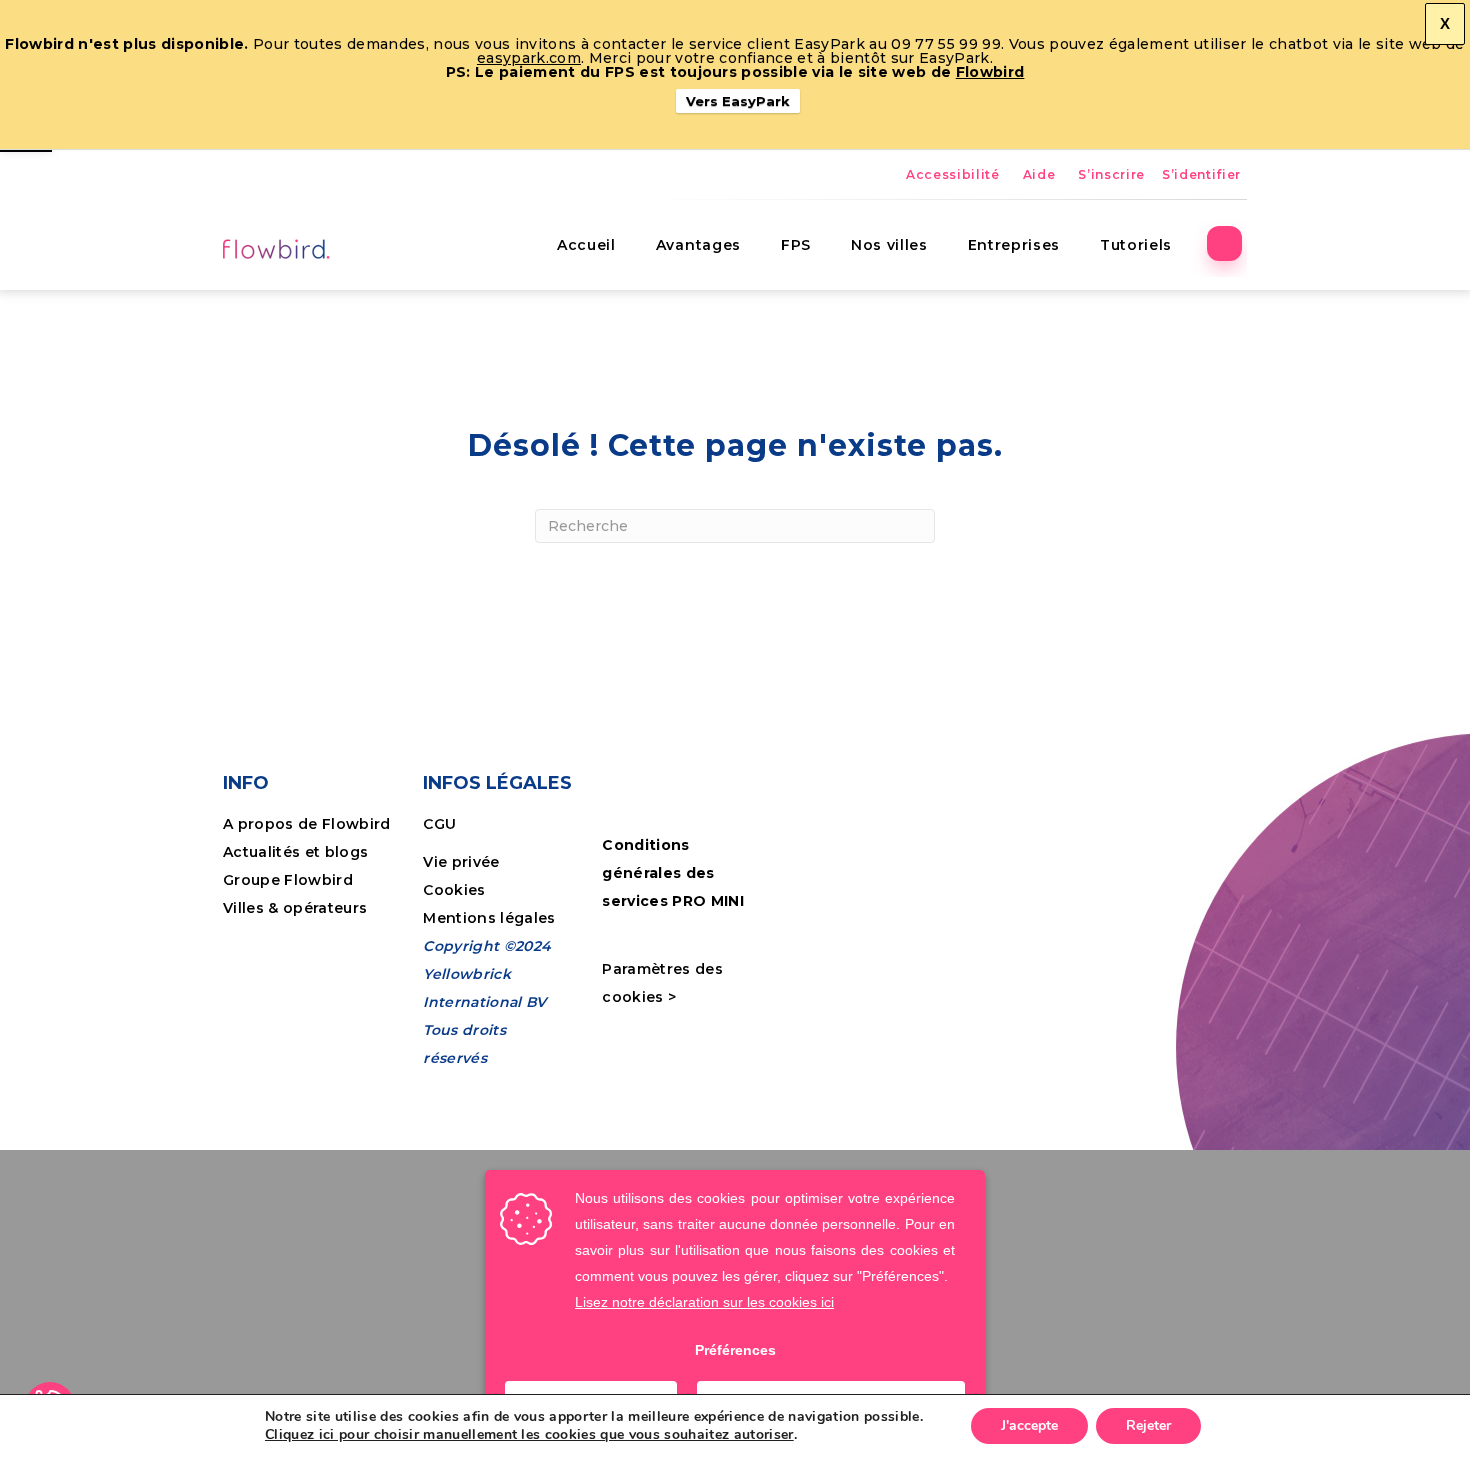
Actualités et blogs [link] (295, 852)
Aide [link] (1039, 174)
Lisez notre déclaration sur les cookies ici (704, 1302)
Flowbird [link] (990, 72)
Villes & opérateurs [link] (295, 908)
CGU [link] (439, 824)
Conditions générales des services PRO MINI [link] (673, 873)
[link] (278, 248)
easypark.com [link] (529, 58)
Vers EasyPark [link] (738, 101)
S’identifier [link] (1201, 174)
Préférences (735, 1350)
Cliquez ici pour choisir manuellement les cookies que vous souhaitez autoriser (529, 1435)
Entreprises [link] (1014, 245)
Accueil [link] (586, 245)
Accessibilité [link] (953, 174)
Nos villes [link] (889, 245)
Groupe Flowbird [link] (290, 880)
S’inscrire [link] (1111, 174)
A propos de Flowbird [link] (307, 824)
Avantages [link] (698, 245)
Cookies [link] (456, 890)
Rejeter (1148, 1425)
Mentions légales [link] (489, 918)
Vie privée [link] (461, 862)
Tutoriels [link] (1136, 245)
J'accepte (1029, 1425)
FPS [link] (796, 245)
